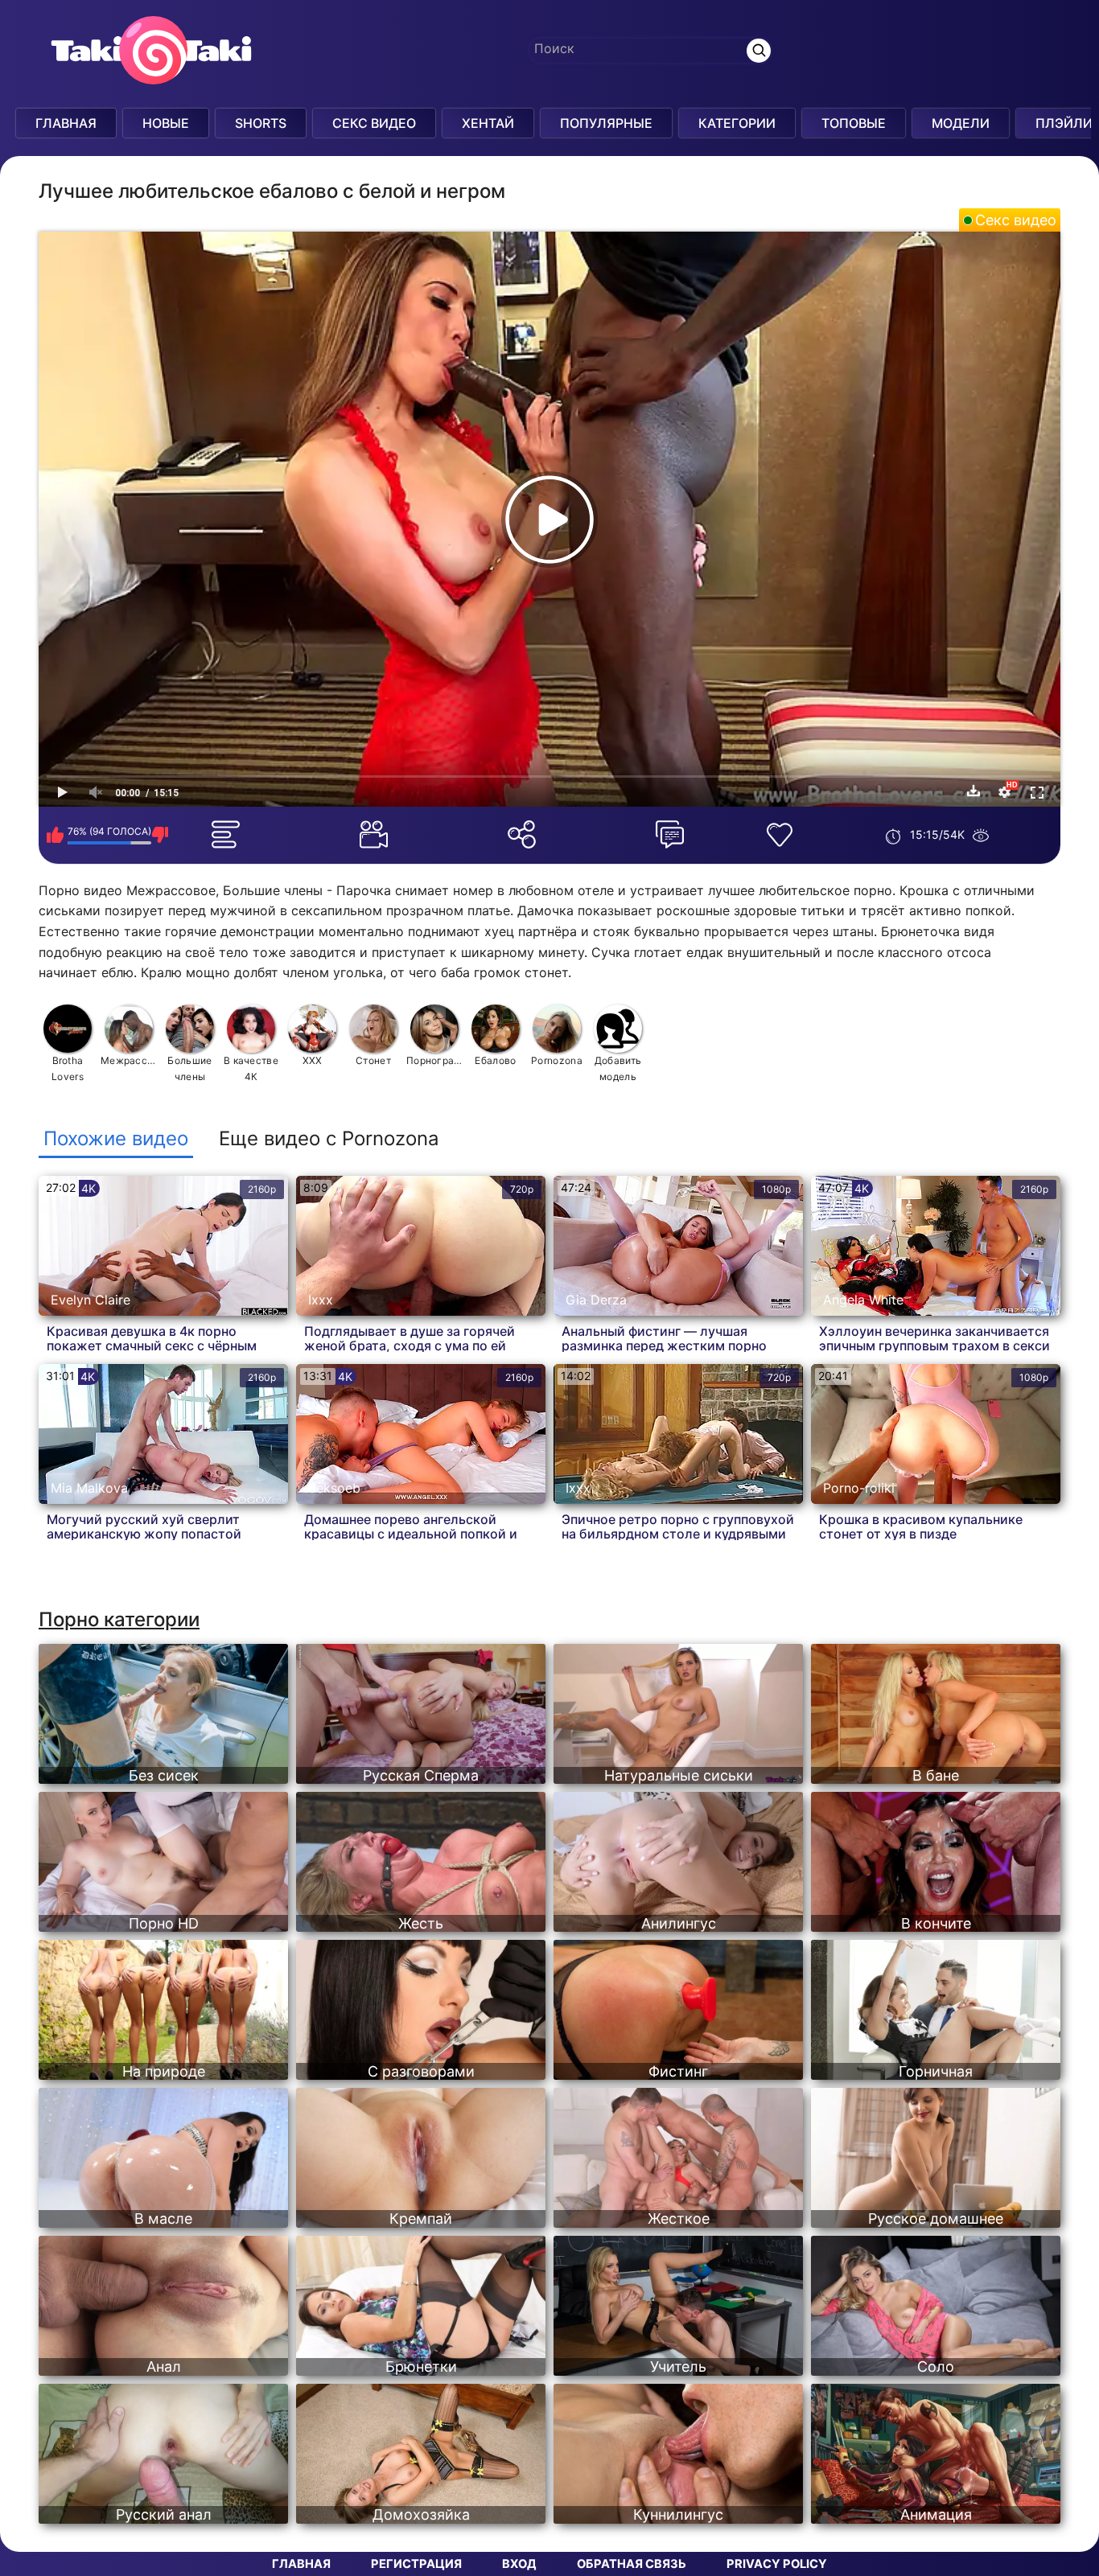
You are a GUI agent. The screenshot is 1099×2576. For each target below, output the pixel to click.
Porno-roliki (859, 1488)
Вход (519, 2564)
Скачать (973, 791)
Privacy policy (777, 2564)
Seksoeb (334, 1488)
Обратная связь (632, 2564)
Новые (166, 123)
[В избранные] (783, 835)
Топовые (854, 123)
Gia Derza (596, 1300)
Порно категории (119, 1619)
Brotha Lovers (68, 1068)
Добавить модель (618, 1068)
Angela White (863, 1300)
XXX (313, 1060)
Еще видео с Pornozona (329, 1139)
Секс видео (1016, 220)
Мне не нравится (160, 835)
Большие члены (189, 1068)
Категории (737, 123)
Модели (961, 123)
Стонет (373, 1060)
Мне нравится (55, 835)
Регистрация (416, 2564)
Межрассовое (129, 1060)
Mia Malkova (89, 1488)
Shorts (261, 123)
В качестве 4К (251, 1068)
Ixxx (321, 1300)
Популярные (606, 123)
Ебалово (495, 1060)
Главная (66, 123)
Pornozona (557, 1060)
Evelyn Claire (91, 1300)
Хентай (488, 123)
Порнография (435, 1060)
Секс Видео (374, 123)
